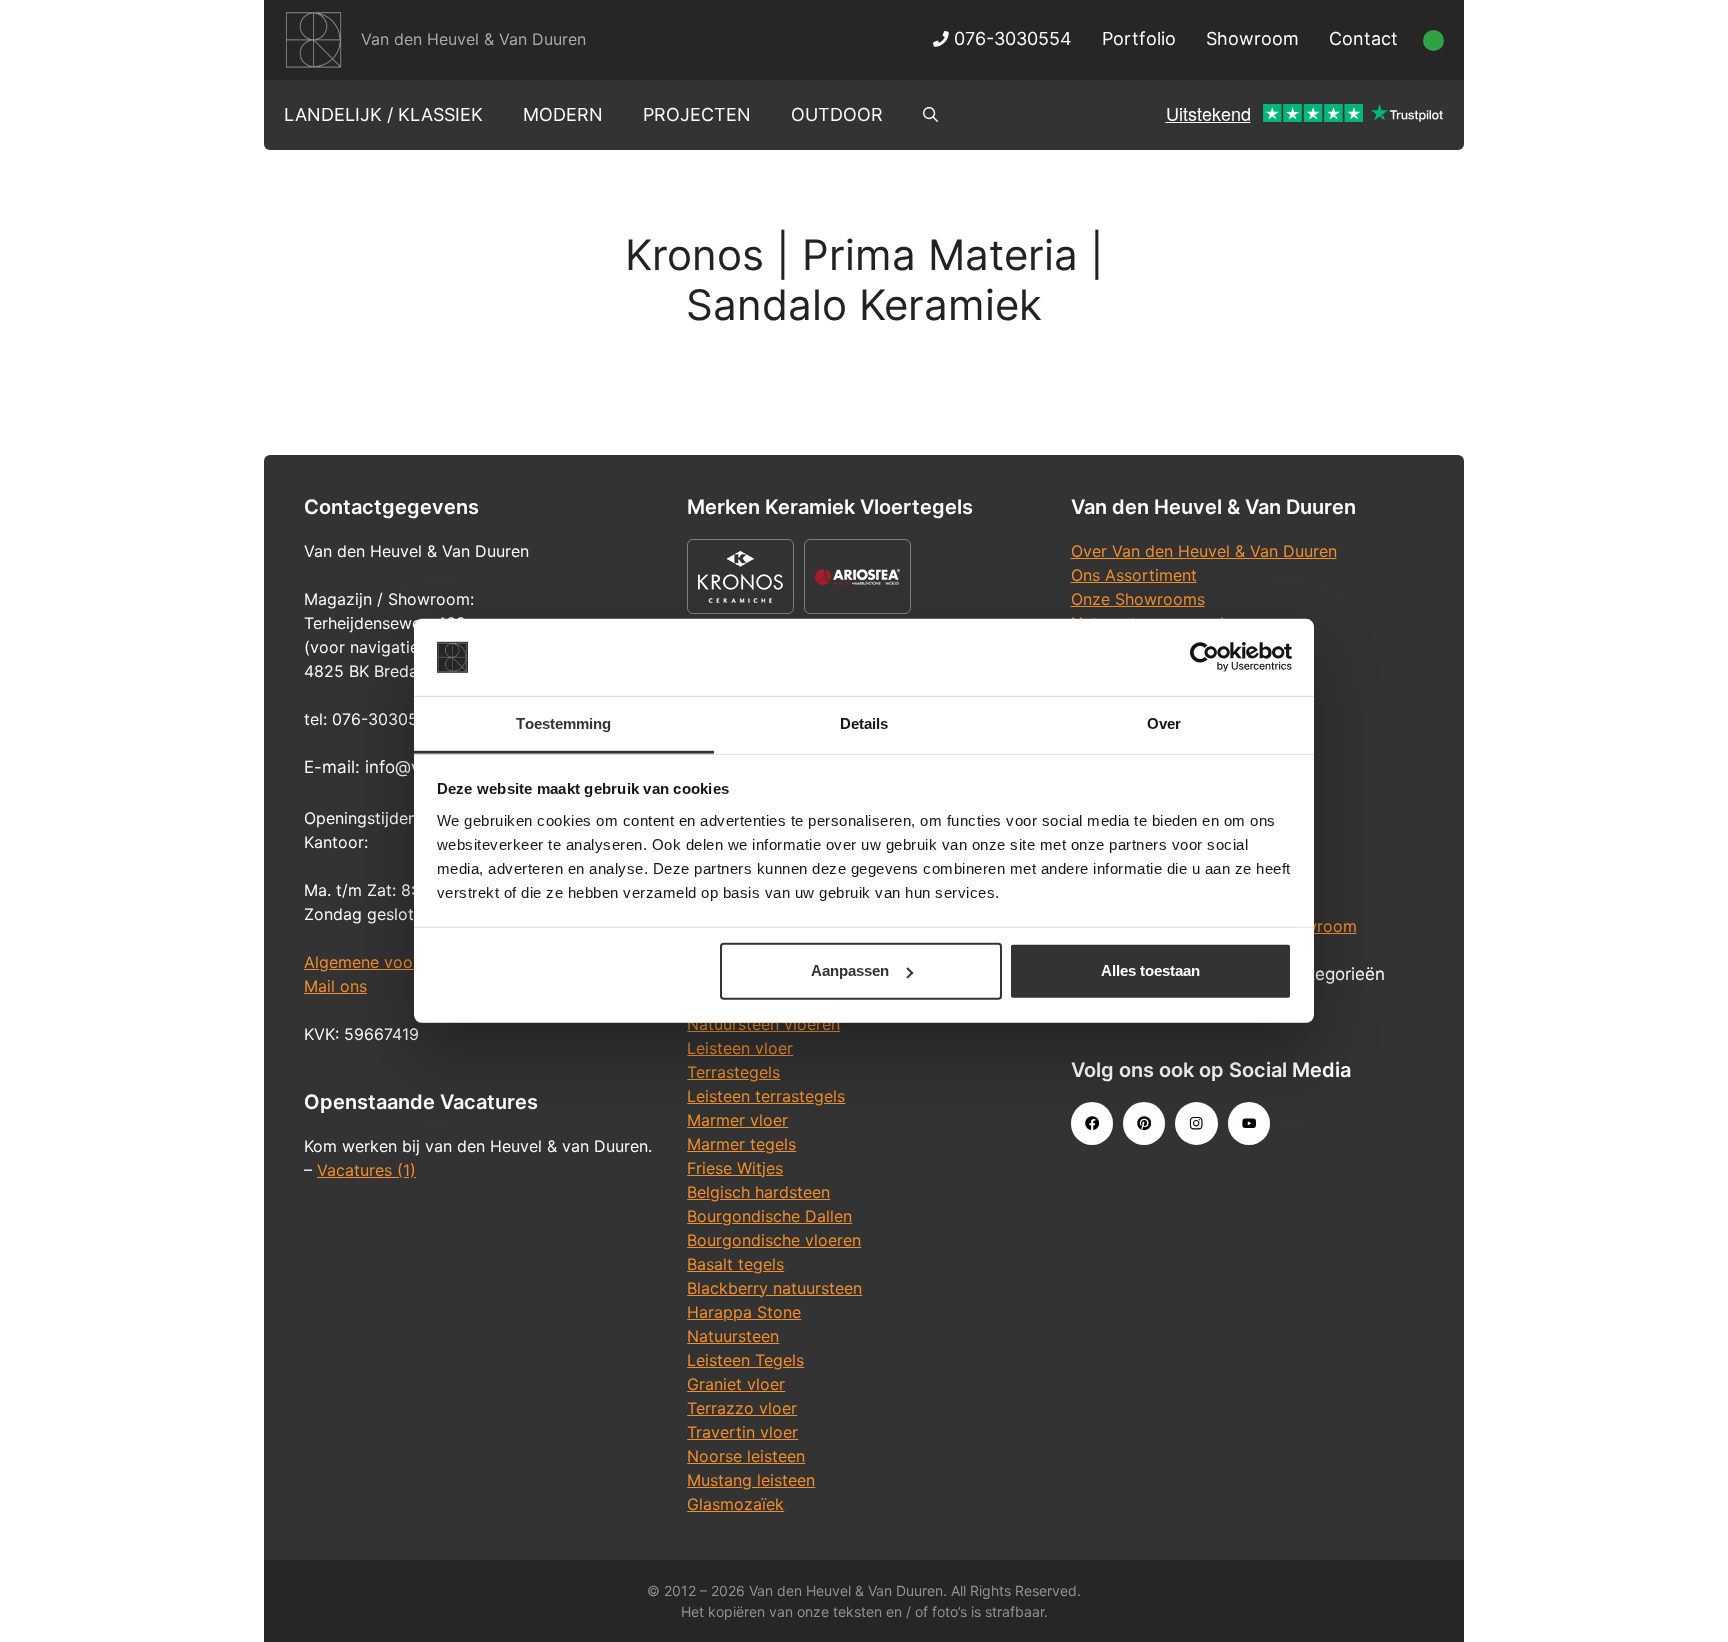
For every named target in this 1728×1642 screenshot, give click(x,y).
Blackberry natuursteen (774, 1288)
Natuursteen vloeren (763, 1024)
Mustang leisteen (751, 1480)
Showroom (1252, 38)
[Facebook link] (1092, 1123)
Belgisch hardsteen (758, 1192)
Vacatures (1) (366, 1170)
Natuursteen (733, 1336)
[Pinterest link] (1144, 1123)
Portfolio (1139, 38)
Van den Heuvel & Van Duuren (473, 39)
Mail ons (335, 986)
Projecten (697, 114)
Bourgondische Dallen (769, 1216)
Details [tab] (864, 723)
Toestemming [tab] (563, 723)
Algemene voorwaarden (394, 962)
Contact (1363, 38)
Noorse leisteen (746, 1456)
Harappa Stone (744, 1312)
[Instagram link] (1196, 1123)
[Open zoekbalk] (930, 115)
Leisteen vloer (740, 1048)
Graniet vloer (736, 1384)
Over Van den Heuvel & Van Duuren (1204, 551)
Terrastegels (733, 1072)
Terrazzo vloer (742, 1408)
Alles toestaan (1150, 970)
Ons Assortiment (1134, 575)
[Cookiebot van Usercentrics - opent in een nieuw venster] (1204, 657)
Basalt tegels (735, 1264)
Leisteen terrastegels (766, 1096)
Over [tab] (1164, 723)
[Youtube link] (1249, 1123)
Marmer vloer (737, 1120)
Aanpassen (850, 970)
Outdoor (837, 114)
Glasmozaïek (735, 1504)
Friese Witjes (735, 1168)
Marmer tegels (741, 1144)
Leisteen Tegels (745, 1360)
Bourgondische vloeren (774, 1240)
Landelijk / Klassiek (383, 114)
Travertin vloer (742, 1432)
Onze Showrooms (1138, 599)
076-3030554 (1010, 38)
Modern (563, 114)
